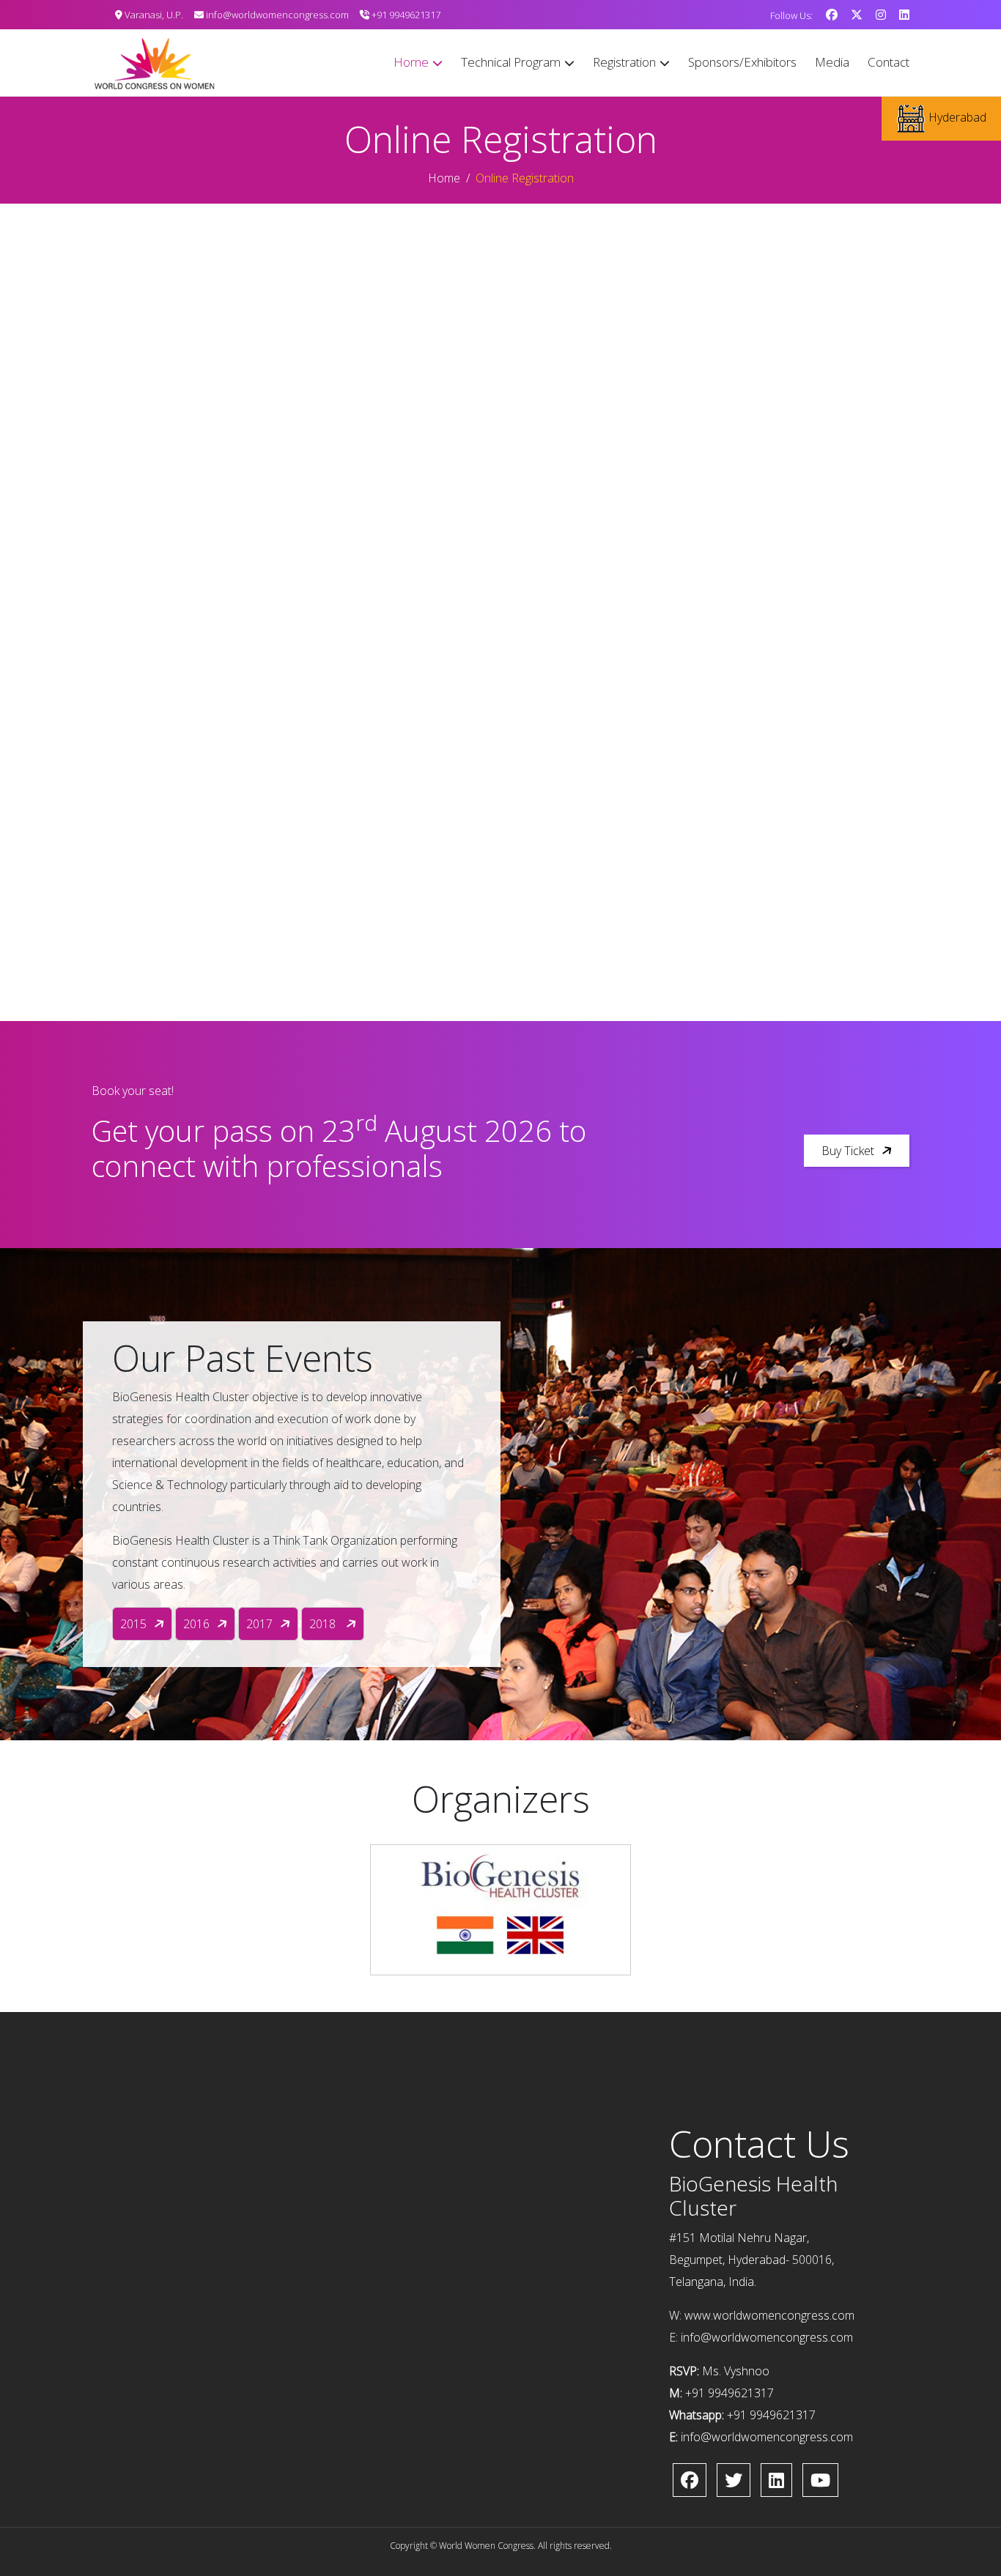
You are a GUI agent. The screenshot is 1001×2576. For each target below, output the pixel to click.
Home (411, 62)
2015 (133, 1624)
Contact (889, 62)
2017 (259, 1624)
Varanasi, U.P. (153, 15)
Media (832, 62)
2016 (196, 1624)
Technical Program (511, 62)
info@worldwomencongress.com (276, 15)
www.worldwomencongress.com (769, 2315)
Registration (624, 62)
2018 (324, 1624)
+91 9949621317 (405, 15)
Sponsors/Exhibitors (742, 62)
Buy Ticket (848, 1151)
